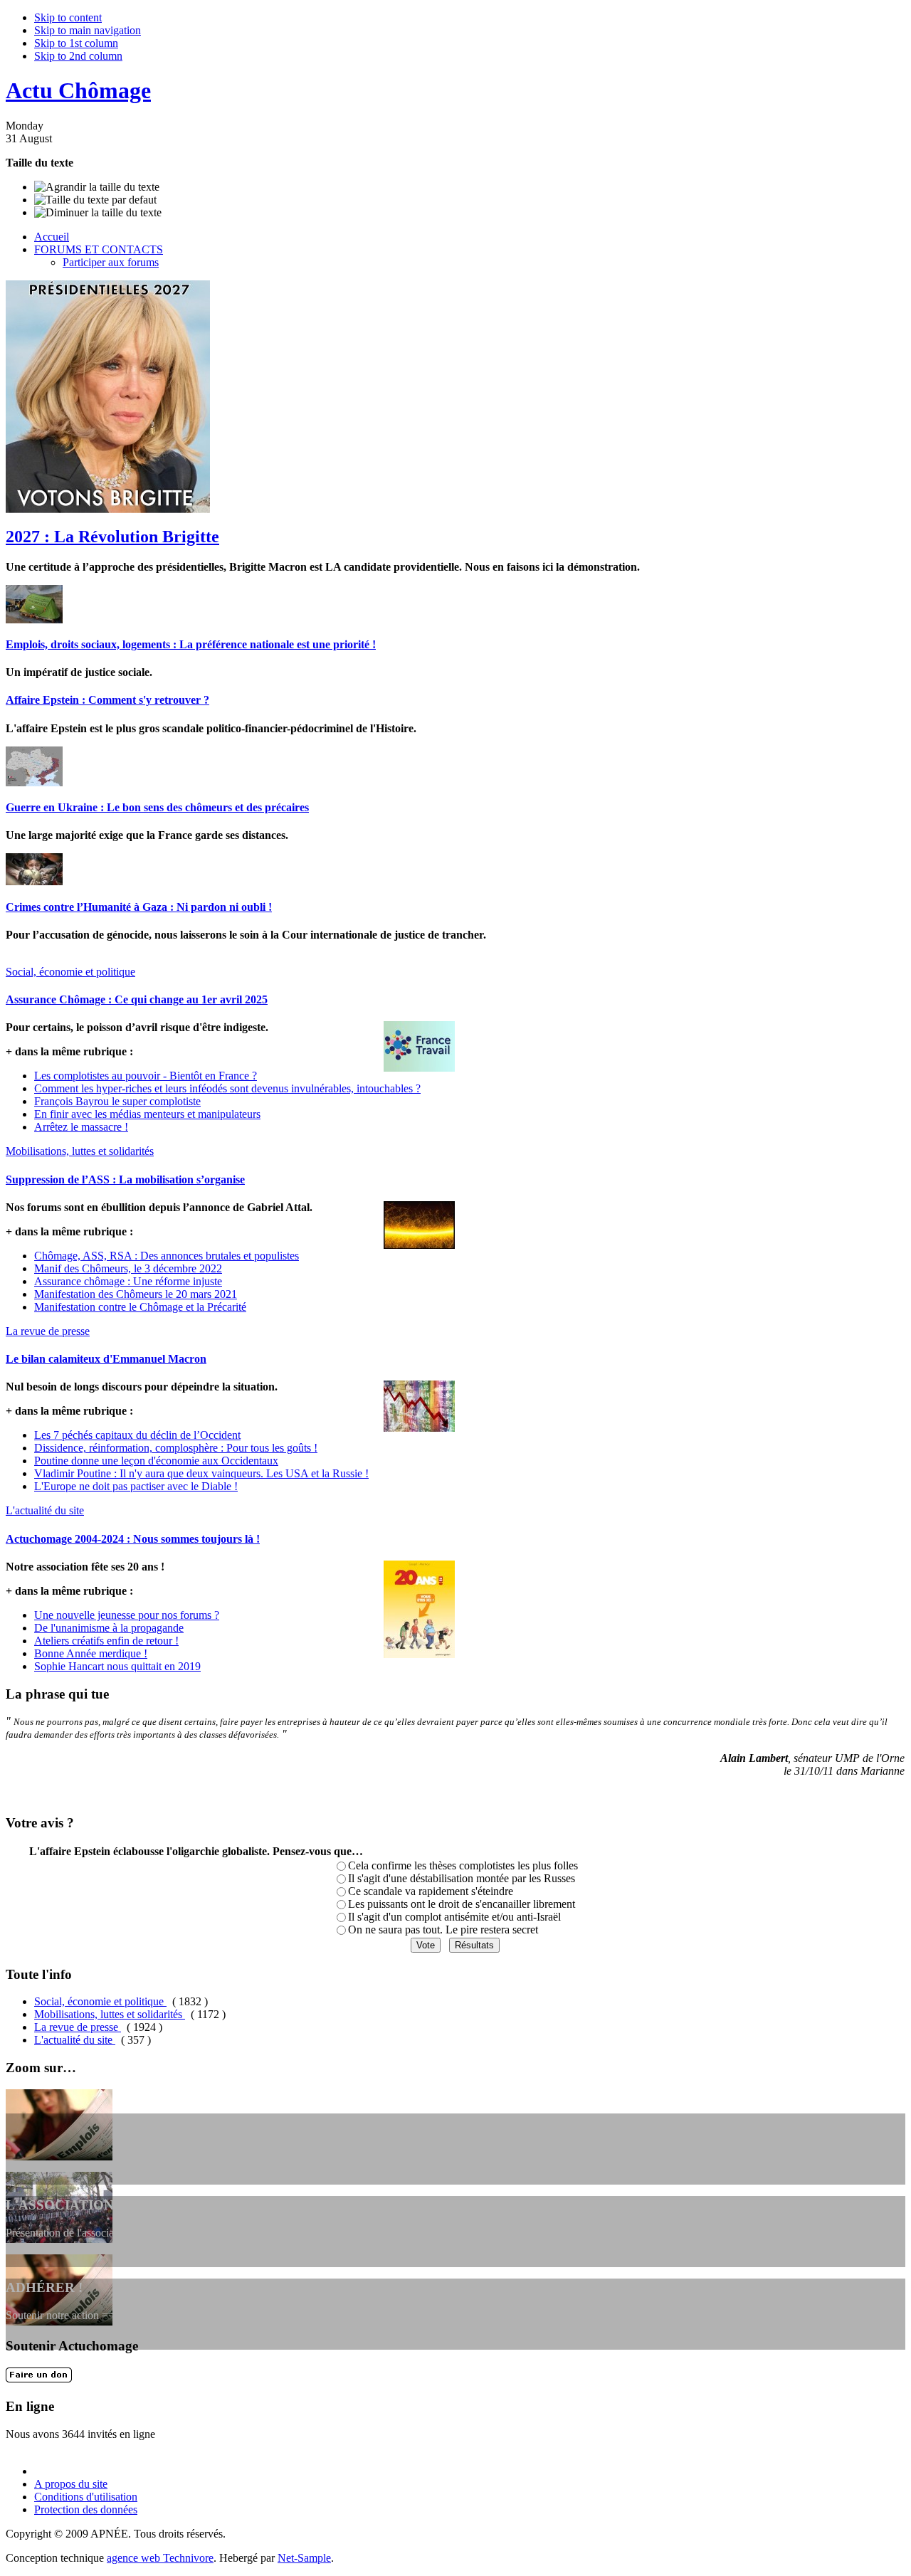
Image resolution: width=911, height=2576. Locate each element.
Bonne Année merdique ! (91, 1653)
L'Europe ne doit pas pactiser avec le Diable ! (136, 1486)
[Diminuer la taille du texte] (98, 213)
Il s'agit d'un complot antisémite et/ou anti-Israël (454, 1917)
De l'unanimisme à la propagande (109, 1628)
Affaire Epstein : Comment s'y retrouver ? (107, 700)
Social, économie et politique (100, 2001)
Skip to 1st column (76, 43)
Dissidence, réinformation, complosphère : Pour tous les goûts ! (176, 1448)
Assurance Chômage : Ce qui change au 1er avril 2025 (137, 999)
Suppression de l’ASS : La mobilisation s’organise (125, 1179)
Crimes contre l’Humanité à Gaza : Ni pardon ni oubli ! (139, 907)
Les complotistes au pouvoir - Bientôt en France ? (146, 1076)
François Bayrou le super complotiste (117, 1101)
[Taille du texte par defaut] (95, 200)
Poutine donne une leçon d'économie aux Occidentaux (156, 1461)
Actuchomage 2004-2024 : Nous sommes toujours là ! (133, 1539)
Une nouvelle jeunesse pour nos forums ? (127, 1615)
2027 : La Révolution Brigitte (112, 537)
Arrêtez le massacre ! (81, 1127)
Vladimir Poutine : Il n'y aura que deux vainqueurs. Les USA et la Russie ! (201, 1473)
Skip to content (68, 17)
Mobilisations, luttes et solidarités (110, 2014)
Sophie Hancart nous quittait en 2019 (117, 1666)
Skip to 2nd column (78, 56)
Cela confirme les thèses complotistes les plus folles (463, 1865)
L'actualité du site (75, 2040)
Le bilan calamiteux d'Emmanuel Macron (106, 1359)
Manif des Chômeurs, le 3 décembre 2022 (128, 1268)
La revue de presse (78, 2027)
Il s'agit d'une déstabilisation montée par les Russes (462, 1878)
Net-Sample (304, 2558)
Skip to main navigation (88, 30)
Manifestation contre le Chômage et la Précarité (140, 1307)
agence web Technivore (160, 2558)
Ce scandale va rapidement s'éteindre (431, 1891)
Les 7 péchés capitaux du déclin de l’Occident (137, 1435)
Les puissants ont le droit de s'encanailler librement (462, 1904)
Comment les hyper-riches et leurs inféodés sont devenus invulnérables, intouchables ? (227, 1088)
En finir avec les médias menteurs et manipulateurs (147, 1114)
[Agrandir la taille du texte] (97, 187)
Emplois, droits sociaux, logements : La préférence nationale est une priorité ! (191, 644)
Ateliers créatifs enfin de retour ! (106, 1641)
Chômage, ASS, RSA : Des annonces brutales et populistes (167, 1256)
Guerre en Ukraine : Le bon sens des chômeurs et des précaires (157, 807)
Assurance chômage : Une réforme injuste (128, 1281)
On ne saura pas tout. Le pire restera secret (443, 1930)
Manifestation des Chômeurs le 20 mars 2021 (136, 1294)
